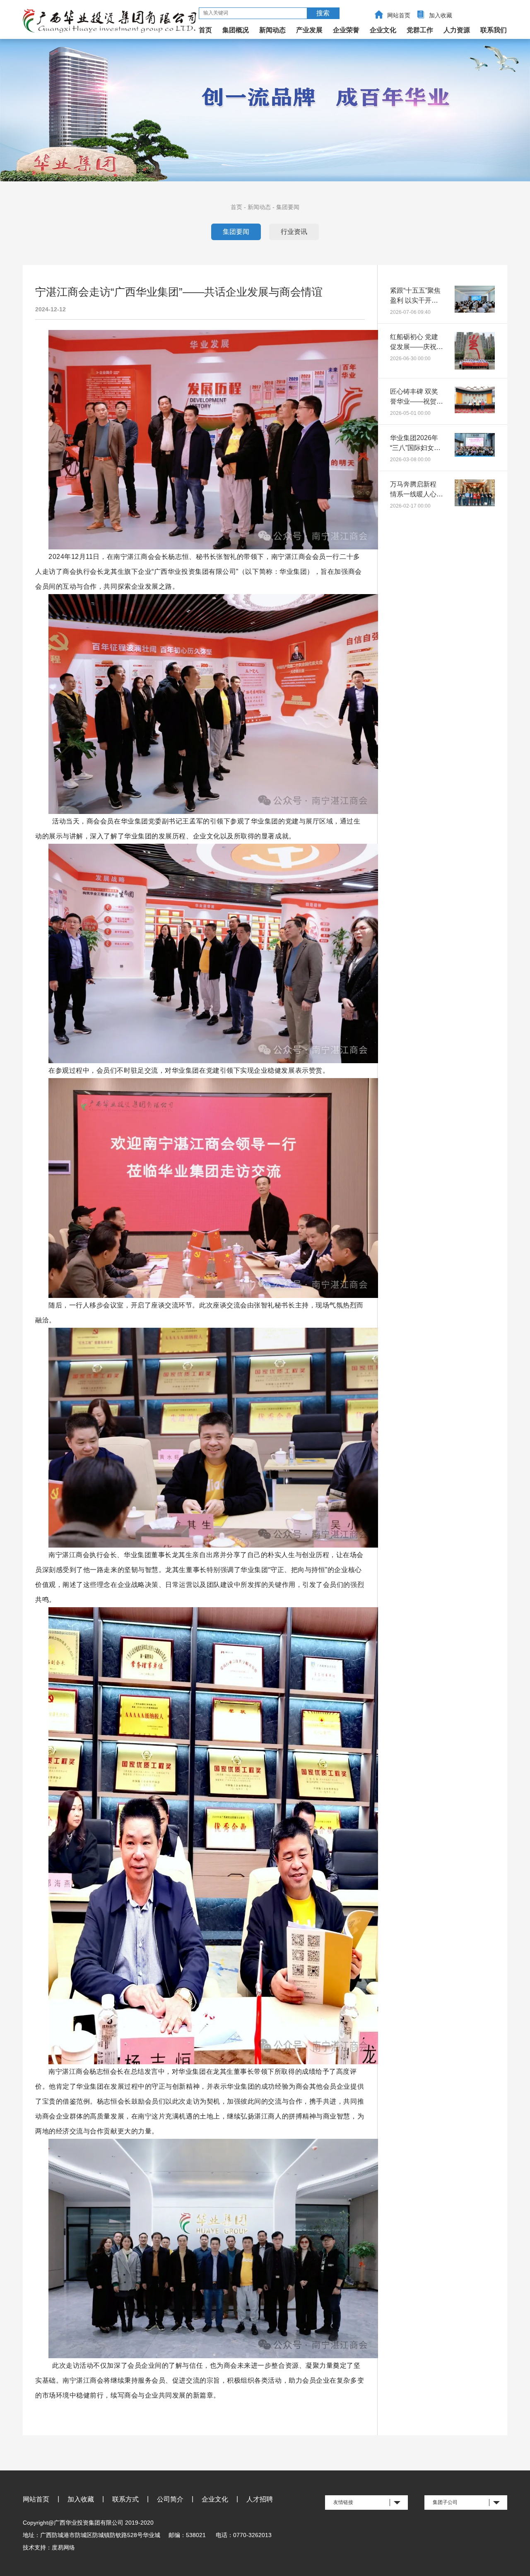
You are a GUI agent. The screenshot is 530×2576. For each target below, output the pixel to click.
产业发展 (309, 30)
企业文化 (383, 30)
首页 (205, 30)
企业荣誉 (346, 30)
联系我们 (494, 30)
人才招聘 (260, 2499)
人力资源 (457, 30)
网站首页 (399, 15)
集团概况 (236, 30)
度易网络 (63, 2547)
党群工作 (420, 30)
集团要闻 (288, 207)
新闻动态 (272, 30)
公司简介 (170, 2499)
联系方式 (125, 2499)
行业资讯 (294, 232)
